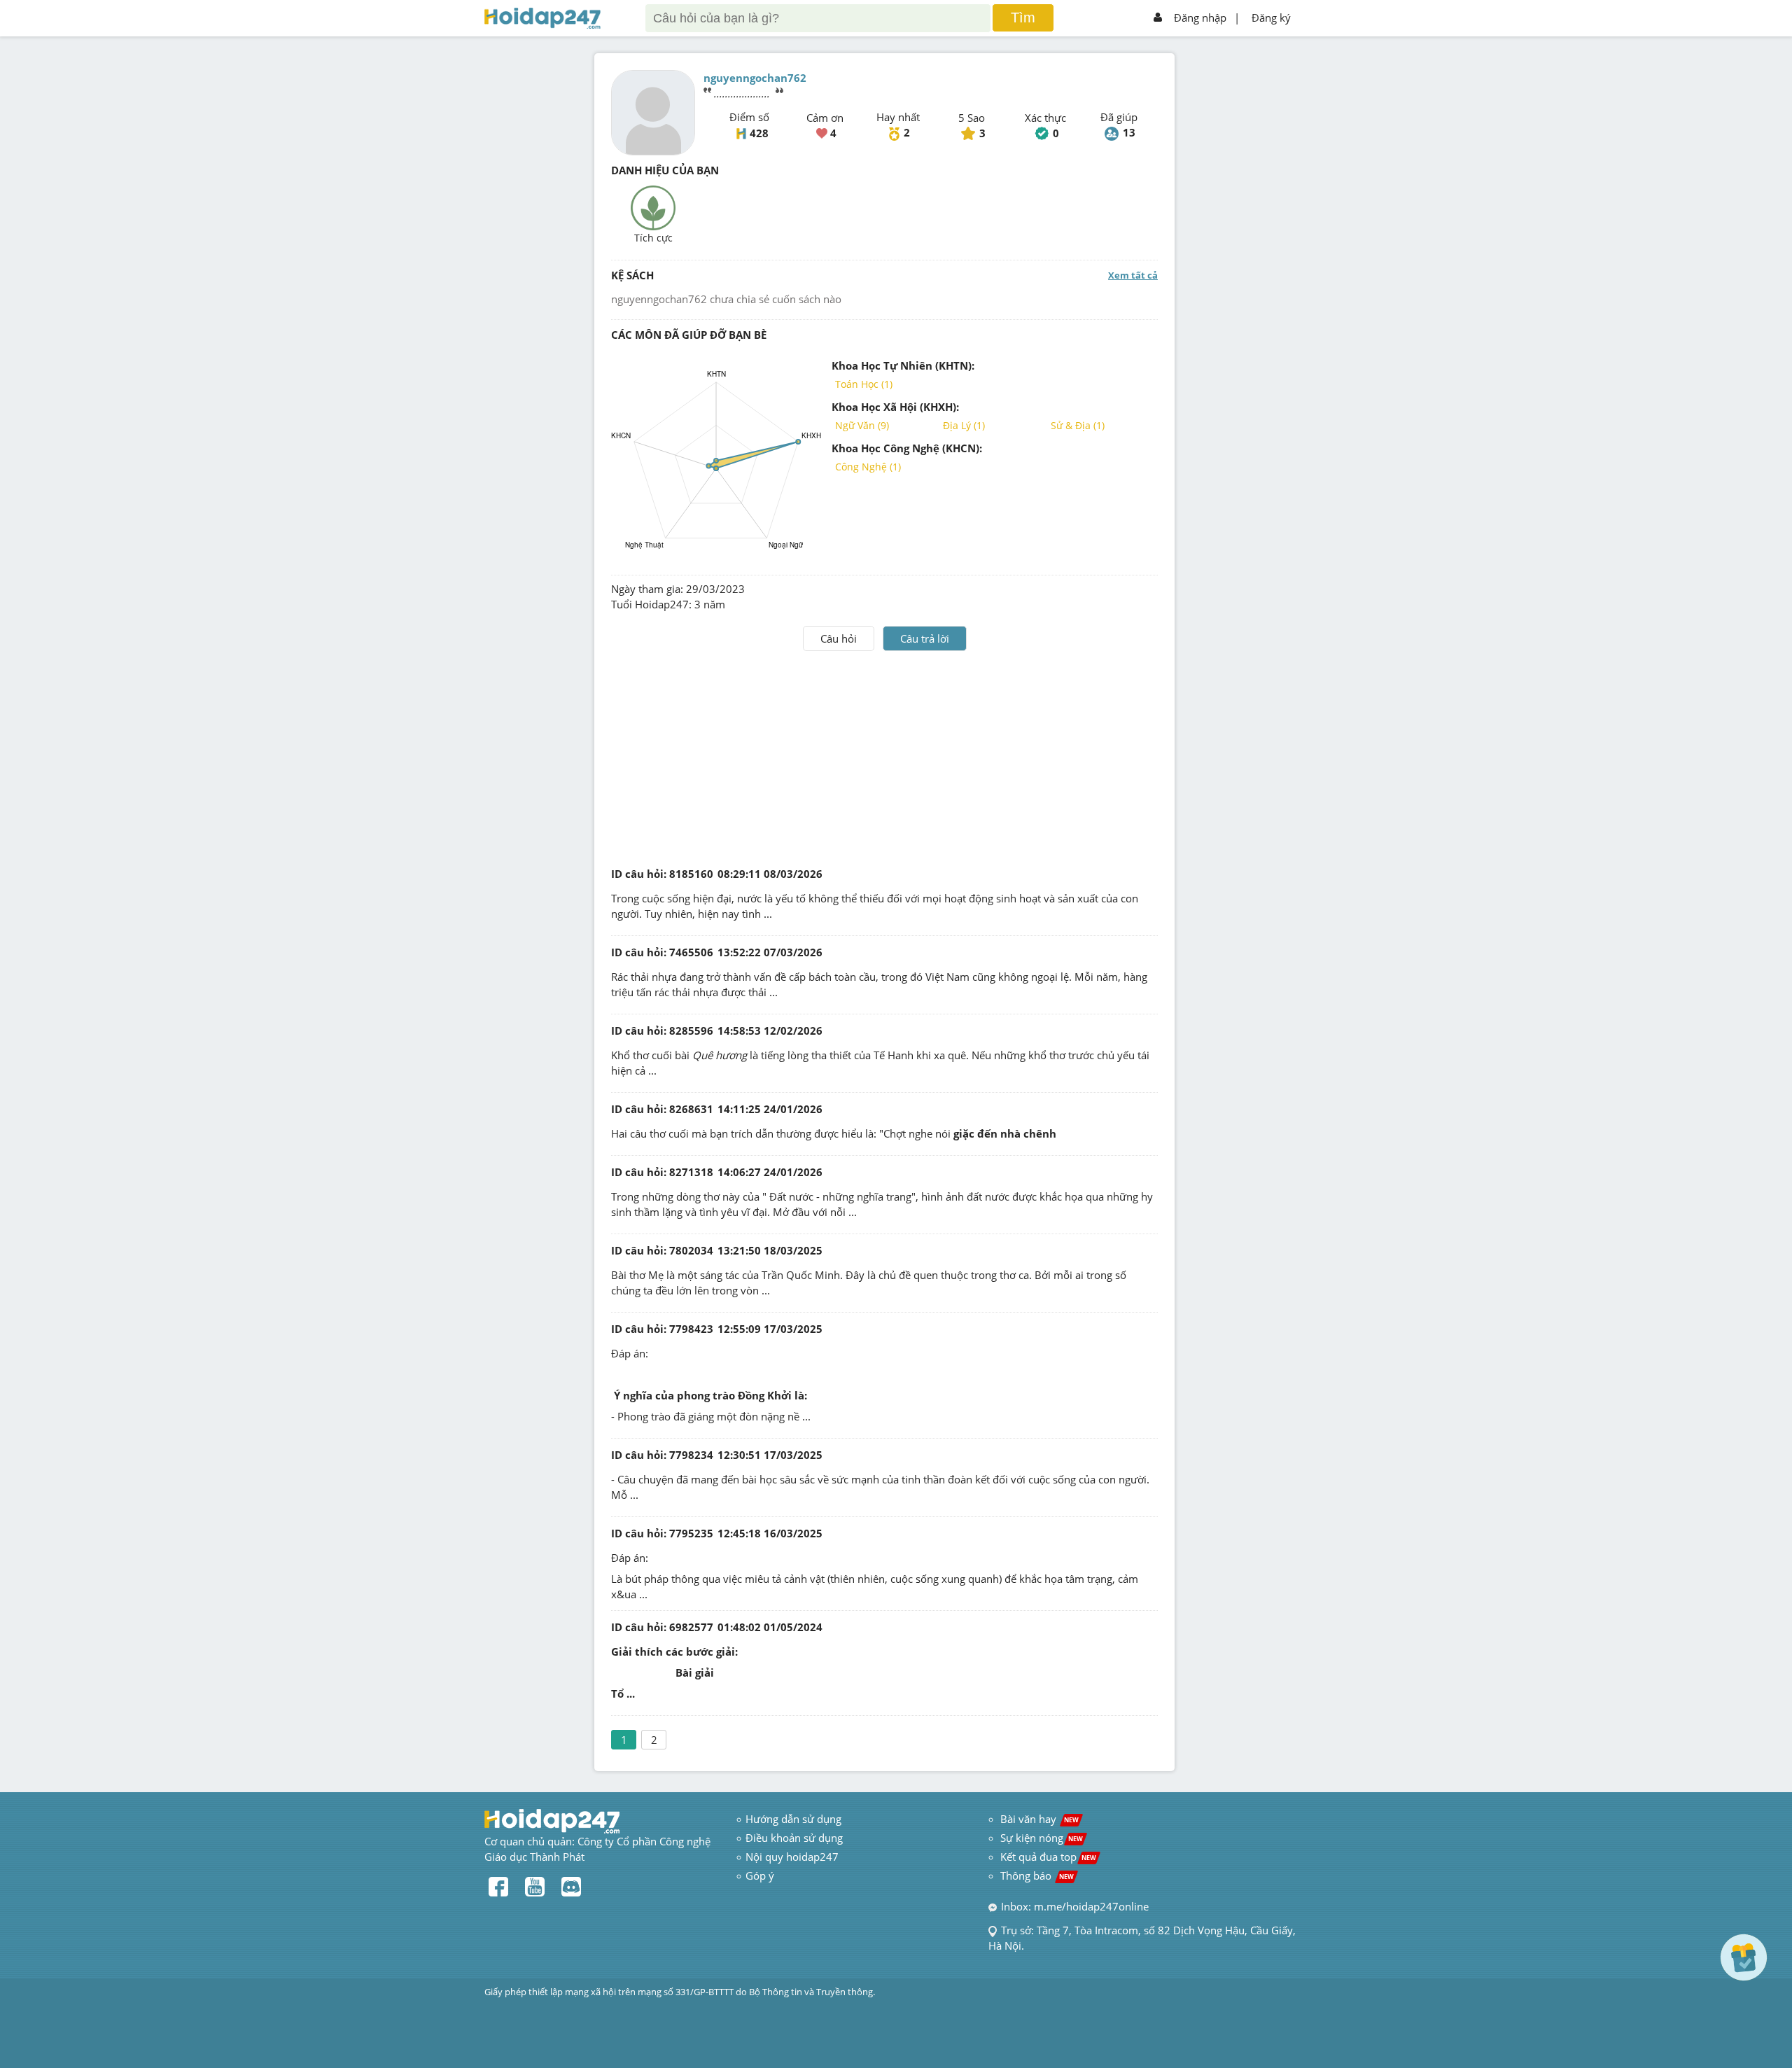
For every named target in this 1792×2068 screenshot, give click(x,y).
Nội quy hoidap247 (792, 1857)
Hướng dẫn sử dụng (793, 1819)
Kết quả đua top (1048, 1857)
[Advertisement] (885, 756)
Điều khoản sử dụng (794, 1838)
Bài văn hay (1038, 1819)
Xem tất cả (1133, 275)
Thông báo (1037, 1875)
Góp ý (760, 1875)
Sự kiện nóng (1042, 1838)
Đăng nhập (1200, 18)
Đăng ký (1271, 18)
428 (759, 133)
